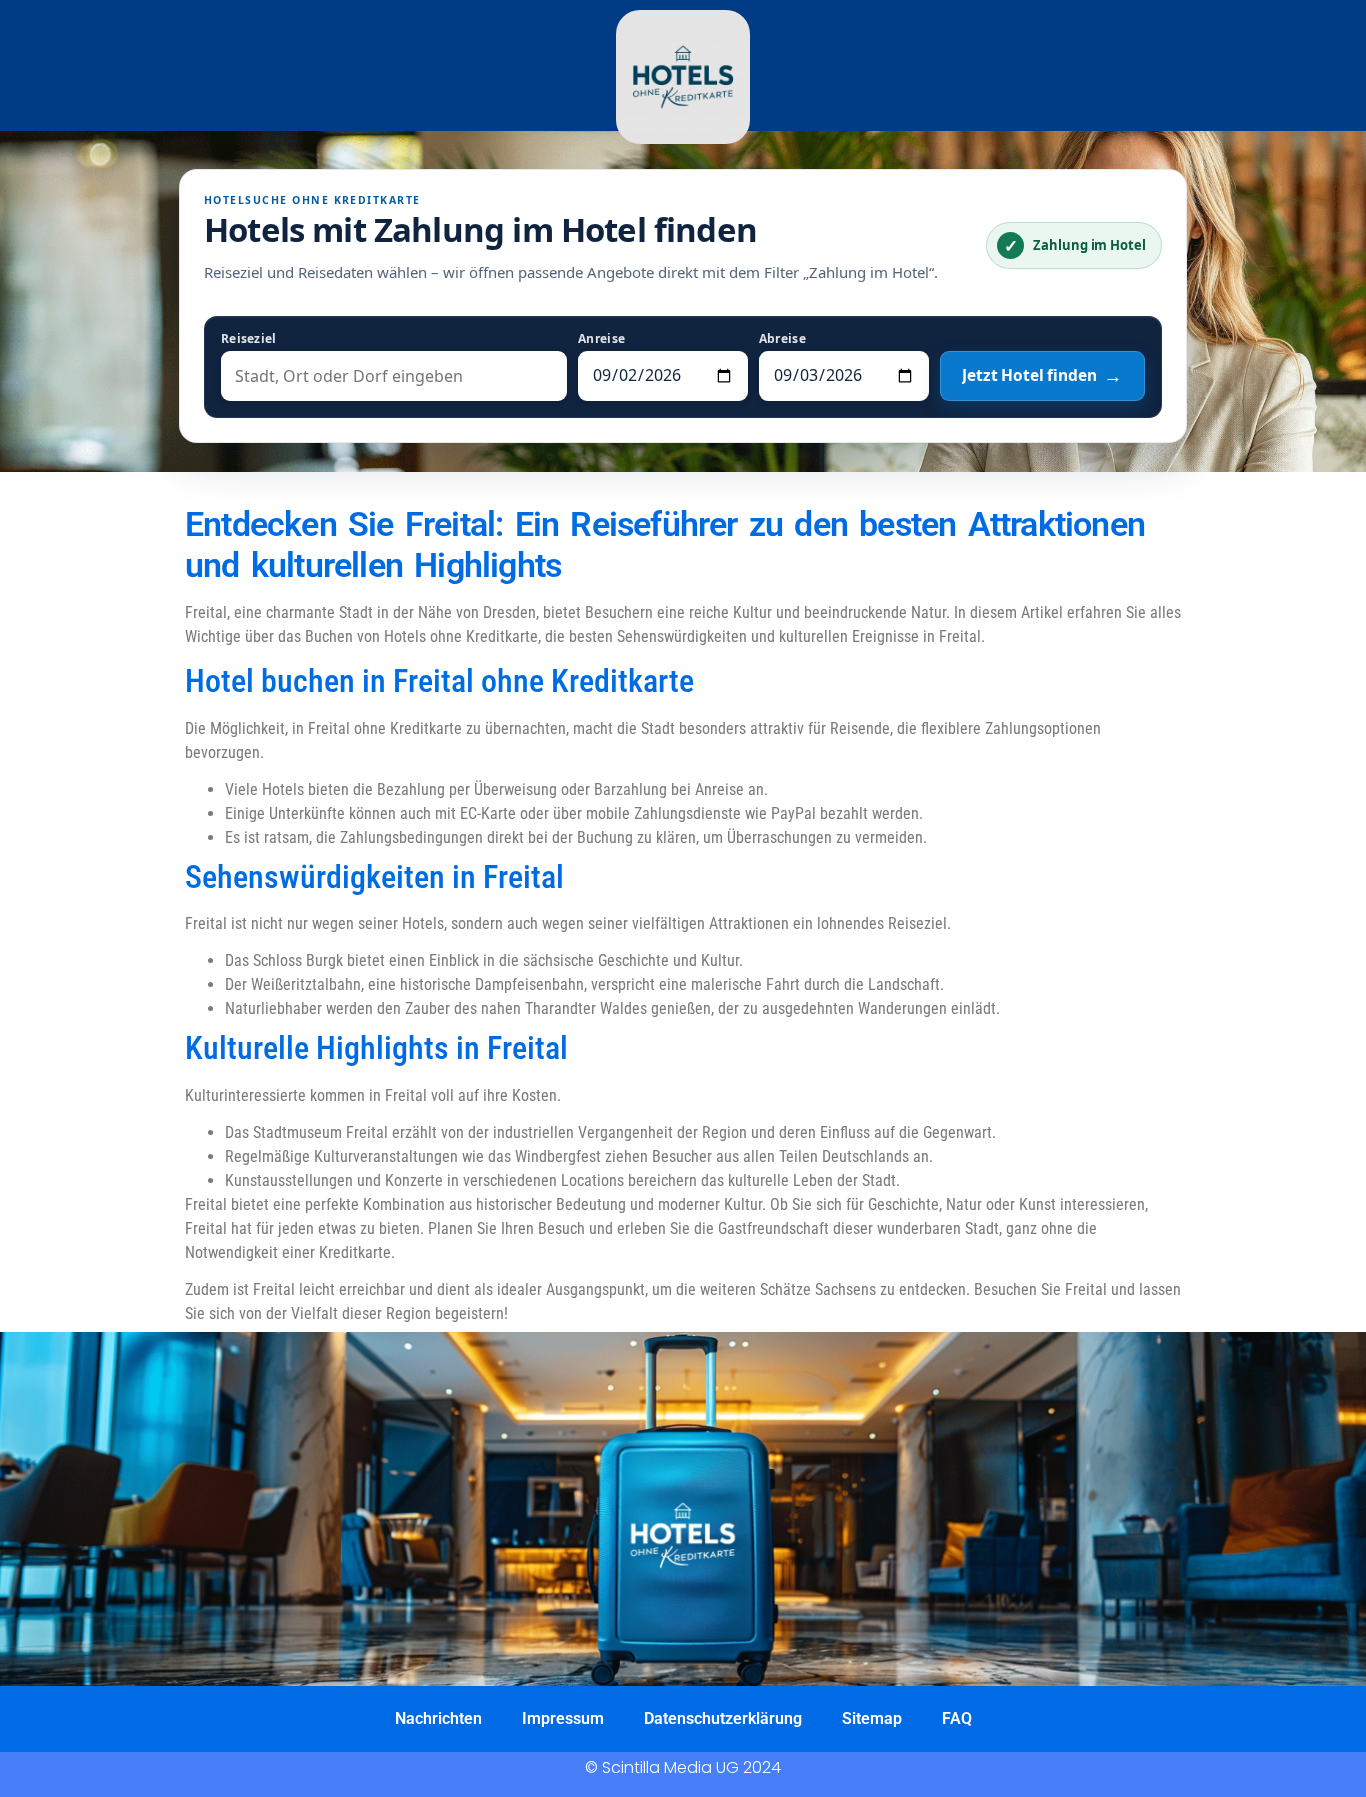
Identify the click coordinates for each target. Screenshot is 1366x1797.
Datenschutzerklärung (723, 1718)
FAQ (957, 1718)
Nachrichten (438, 1718)
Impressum (563, 1718)
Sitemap (872, 1718)
